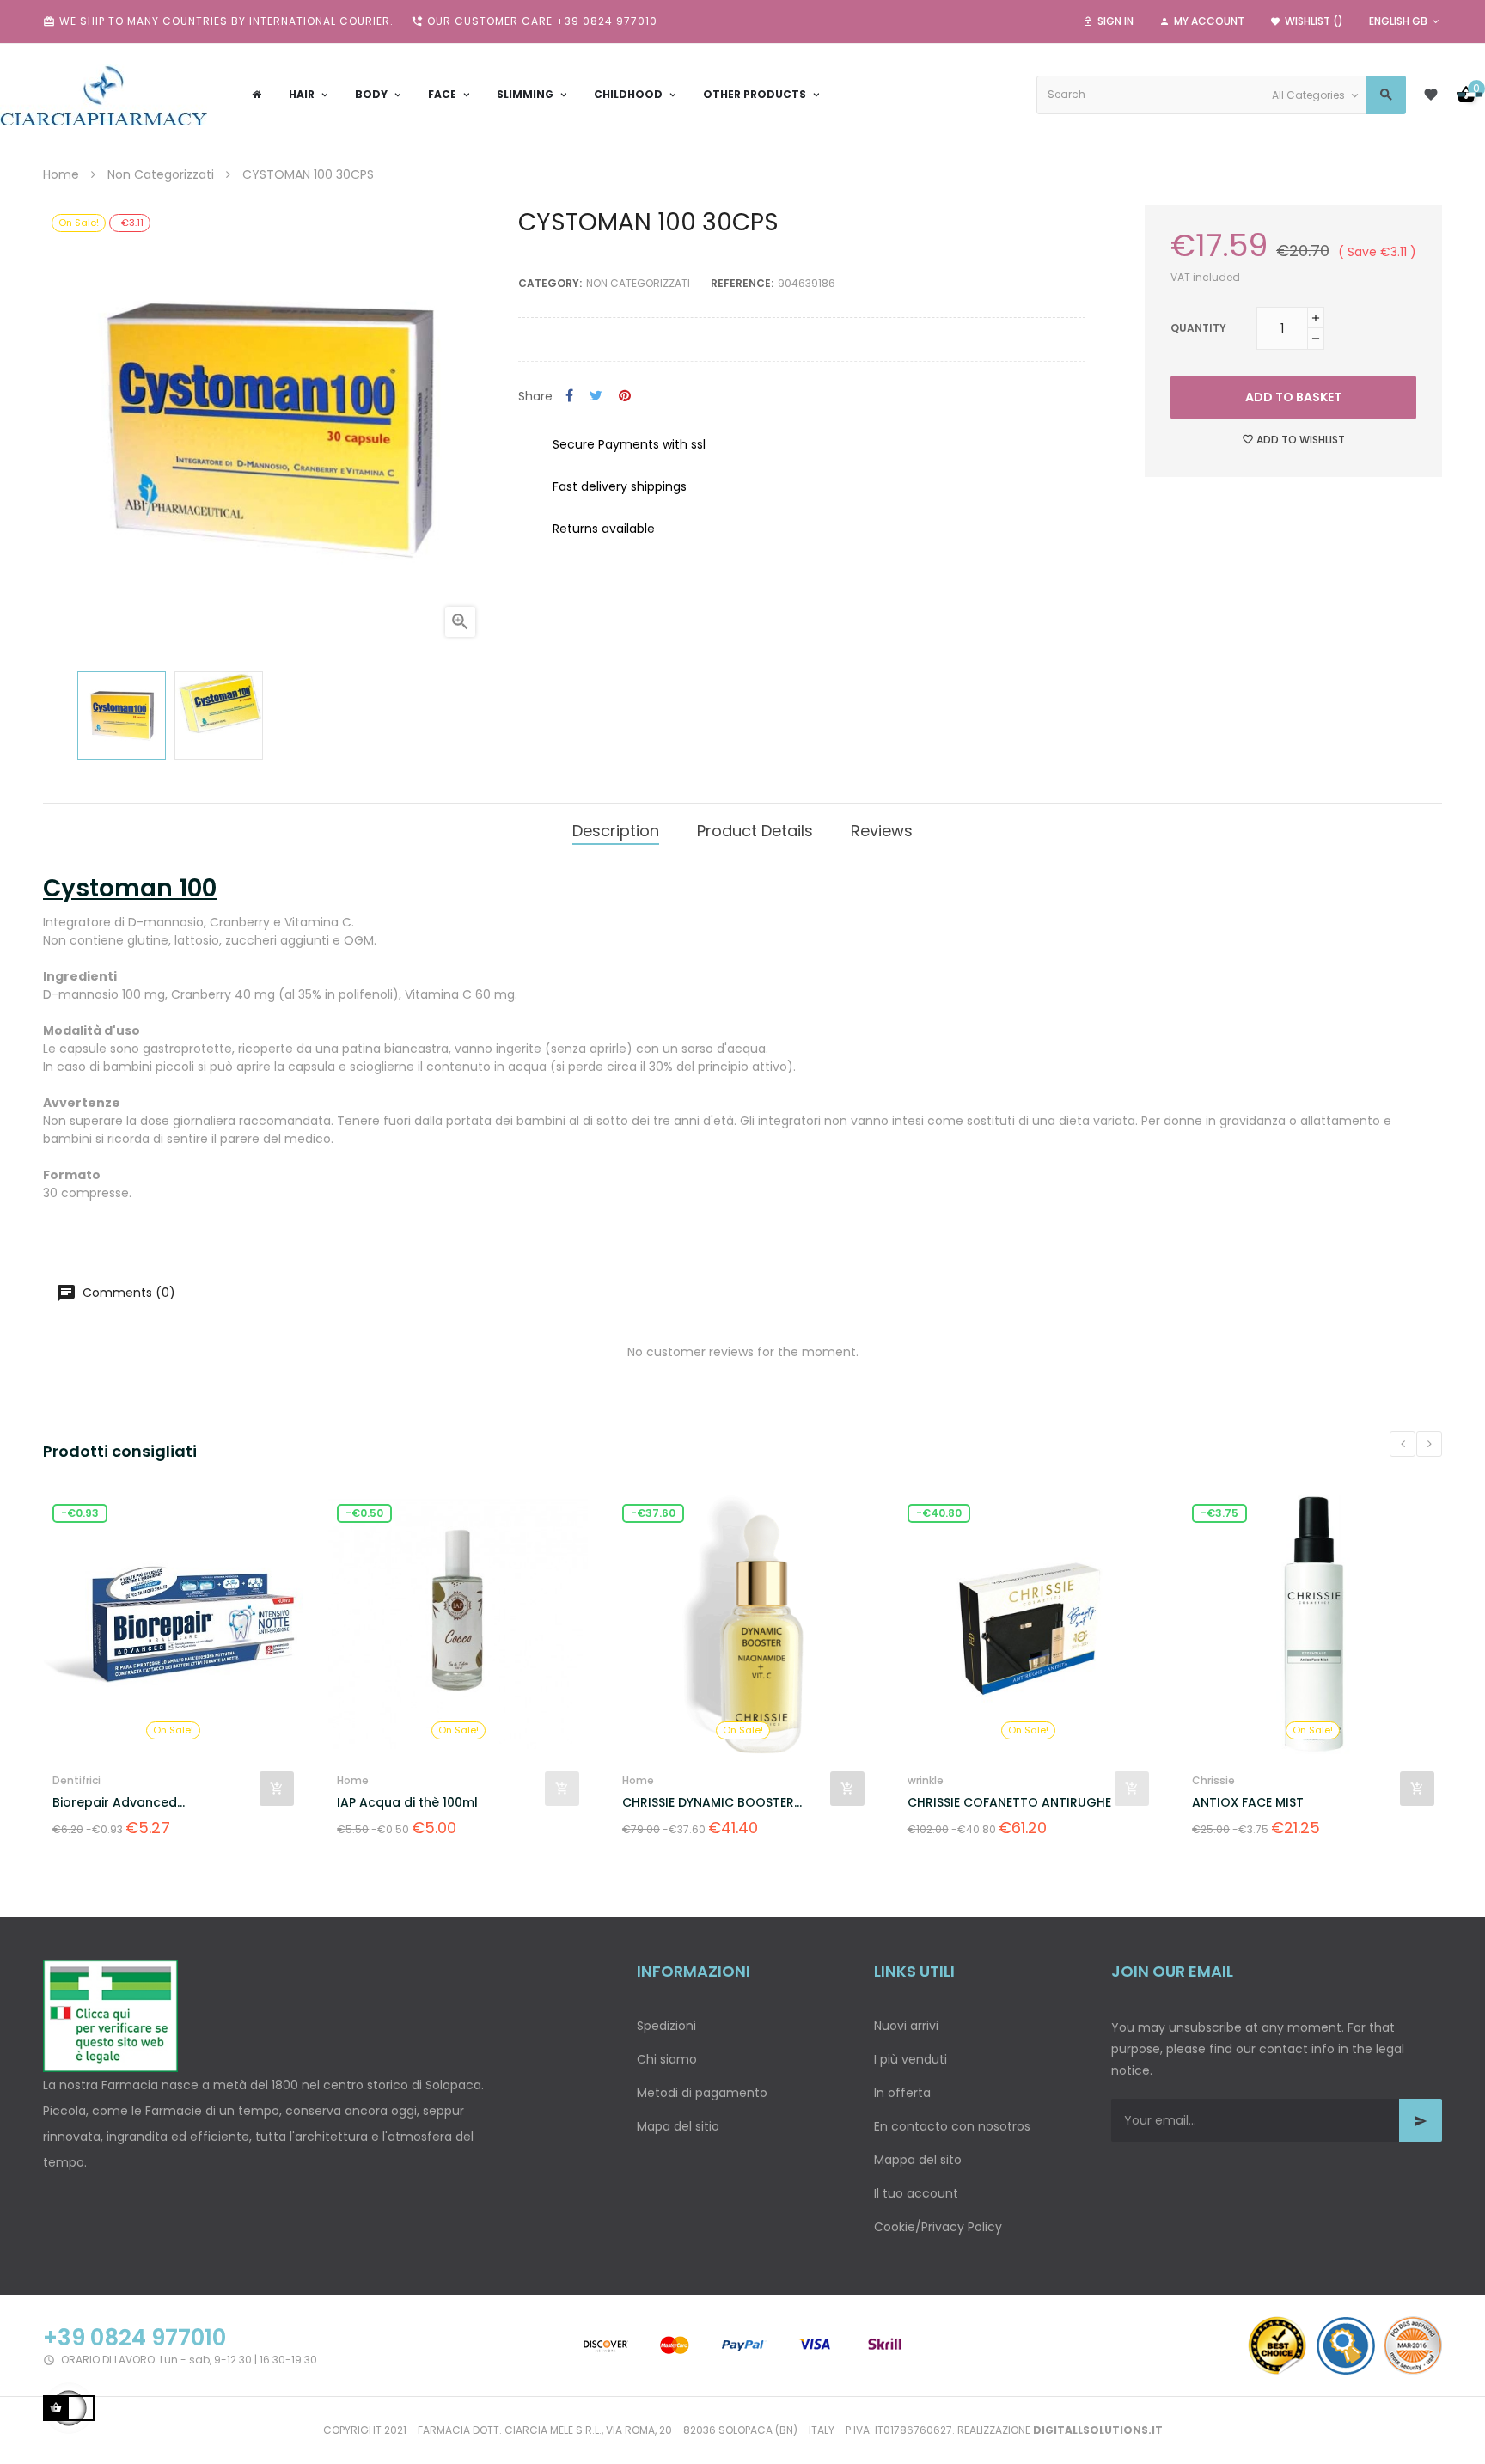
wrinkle (779, 1780)
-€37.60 (507, 1513)
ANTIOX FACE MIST (1102, 1802)
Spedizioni (666, 2026)
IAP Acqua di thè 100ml (261, 1802)
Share (569, 397)
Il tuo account (916, 2193)
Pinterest (625, 397)
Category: (550, 283)
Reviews (882, 831)
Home (207, 1780)
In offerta (902, 2093)
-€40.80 (792, 1513)
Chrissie (1067, 1780)
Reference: (742, 283)
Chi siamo (667, 2059)
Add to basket (1293, 397)
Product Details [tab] (755, 831)
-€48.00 (1362, 1513)
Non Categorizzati (638, 283)
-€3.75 (1073, 1513)
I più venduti (911, 2059)
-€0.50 (218, 1513)
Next (1429, 1444)
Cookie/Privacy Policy (938, 2227)
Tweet (596, 397)
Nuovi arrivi (906, 2026)
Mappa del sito (918, 2160)
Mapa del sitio (678, 2126)
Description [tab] (616, 831)
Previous (1402, 1444)
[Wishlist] (1431, 95)
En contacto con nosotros (952, 2126)
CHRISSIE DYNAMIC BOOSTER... (566, 1802)
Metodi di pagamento (702, 2093)
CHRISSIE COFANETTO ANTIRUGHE (862, 1802)
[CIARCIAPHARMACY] (104, 95)
